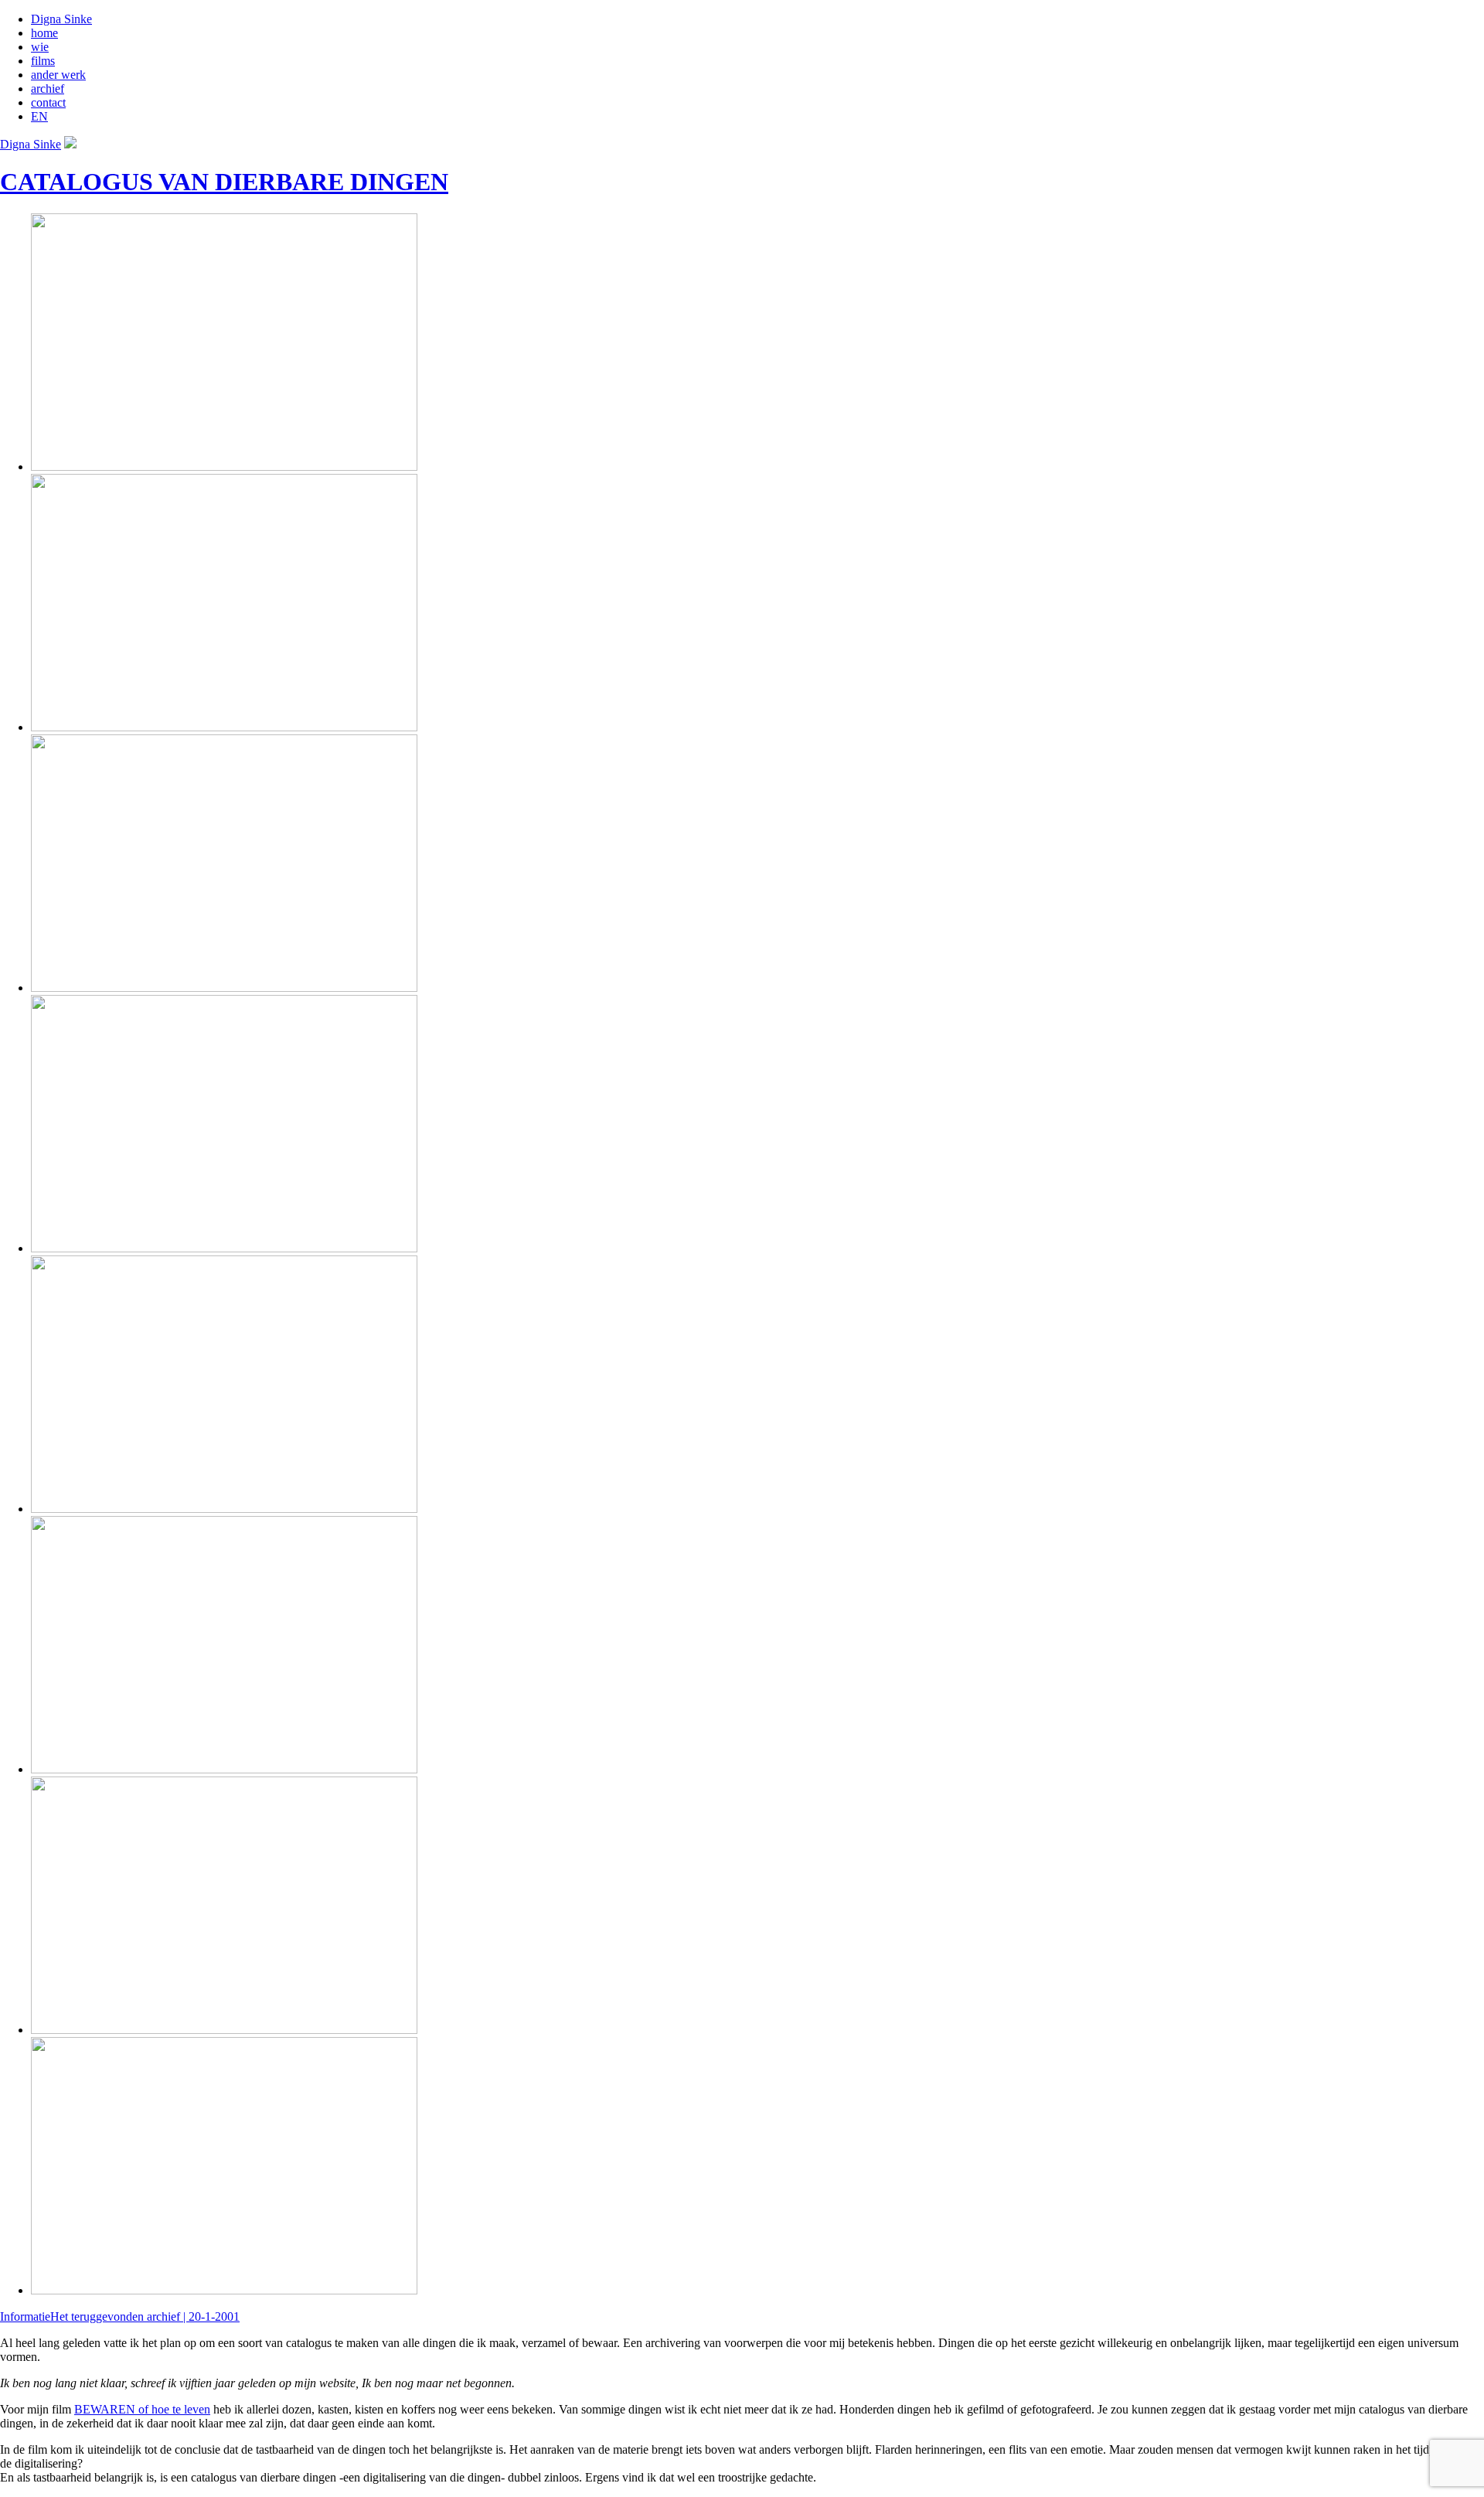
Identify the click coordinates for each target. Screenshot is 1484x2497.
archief (48, 89)
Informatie (25, 2316)
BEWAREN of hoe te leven (142, 2409)
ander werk (58, 75)
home (44, 33)
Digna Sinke (61, 19)
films (43, 61)
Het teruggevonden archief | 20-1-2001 (145, 2316)
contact (48, 102)
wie (40, 47)
